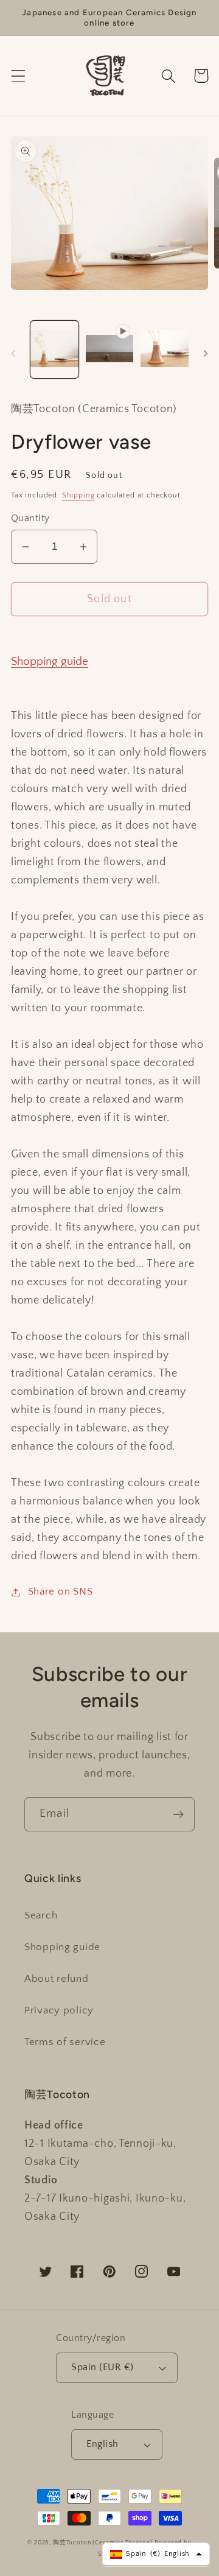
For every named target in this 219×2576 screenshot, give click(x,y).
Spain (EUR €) (102, 2367)
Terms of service (65, 2042)
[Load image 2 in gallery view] (165, 349)
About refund (57, 1979)
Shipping (78, 495)
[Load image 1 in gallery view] (54, 349)
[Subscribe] (178, 1814)
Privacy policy (59, 2010)
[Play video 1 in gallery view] (110, 349)
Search (41, 1915)
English (102, 2444)
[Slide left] (13, 353)
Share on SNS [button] (60, 1592)
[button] (19, 76)
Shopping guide (50, 662)
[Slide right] (206, 353)
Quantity (30, 518)
